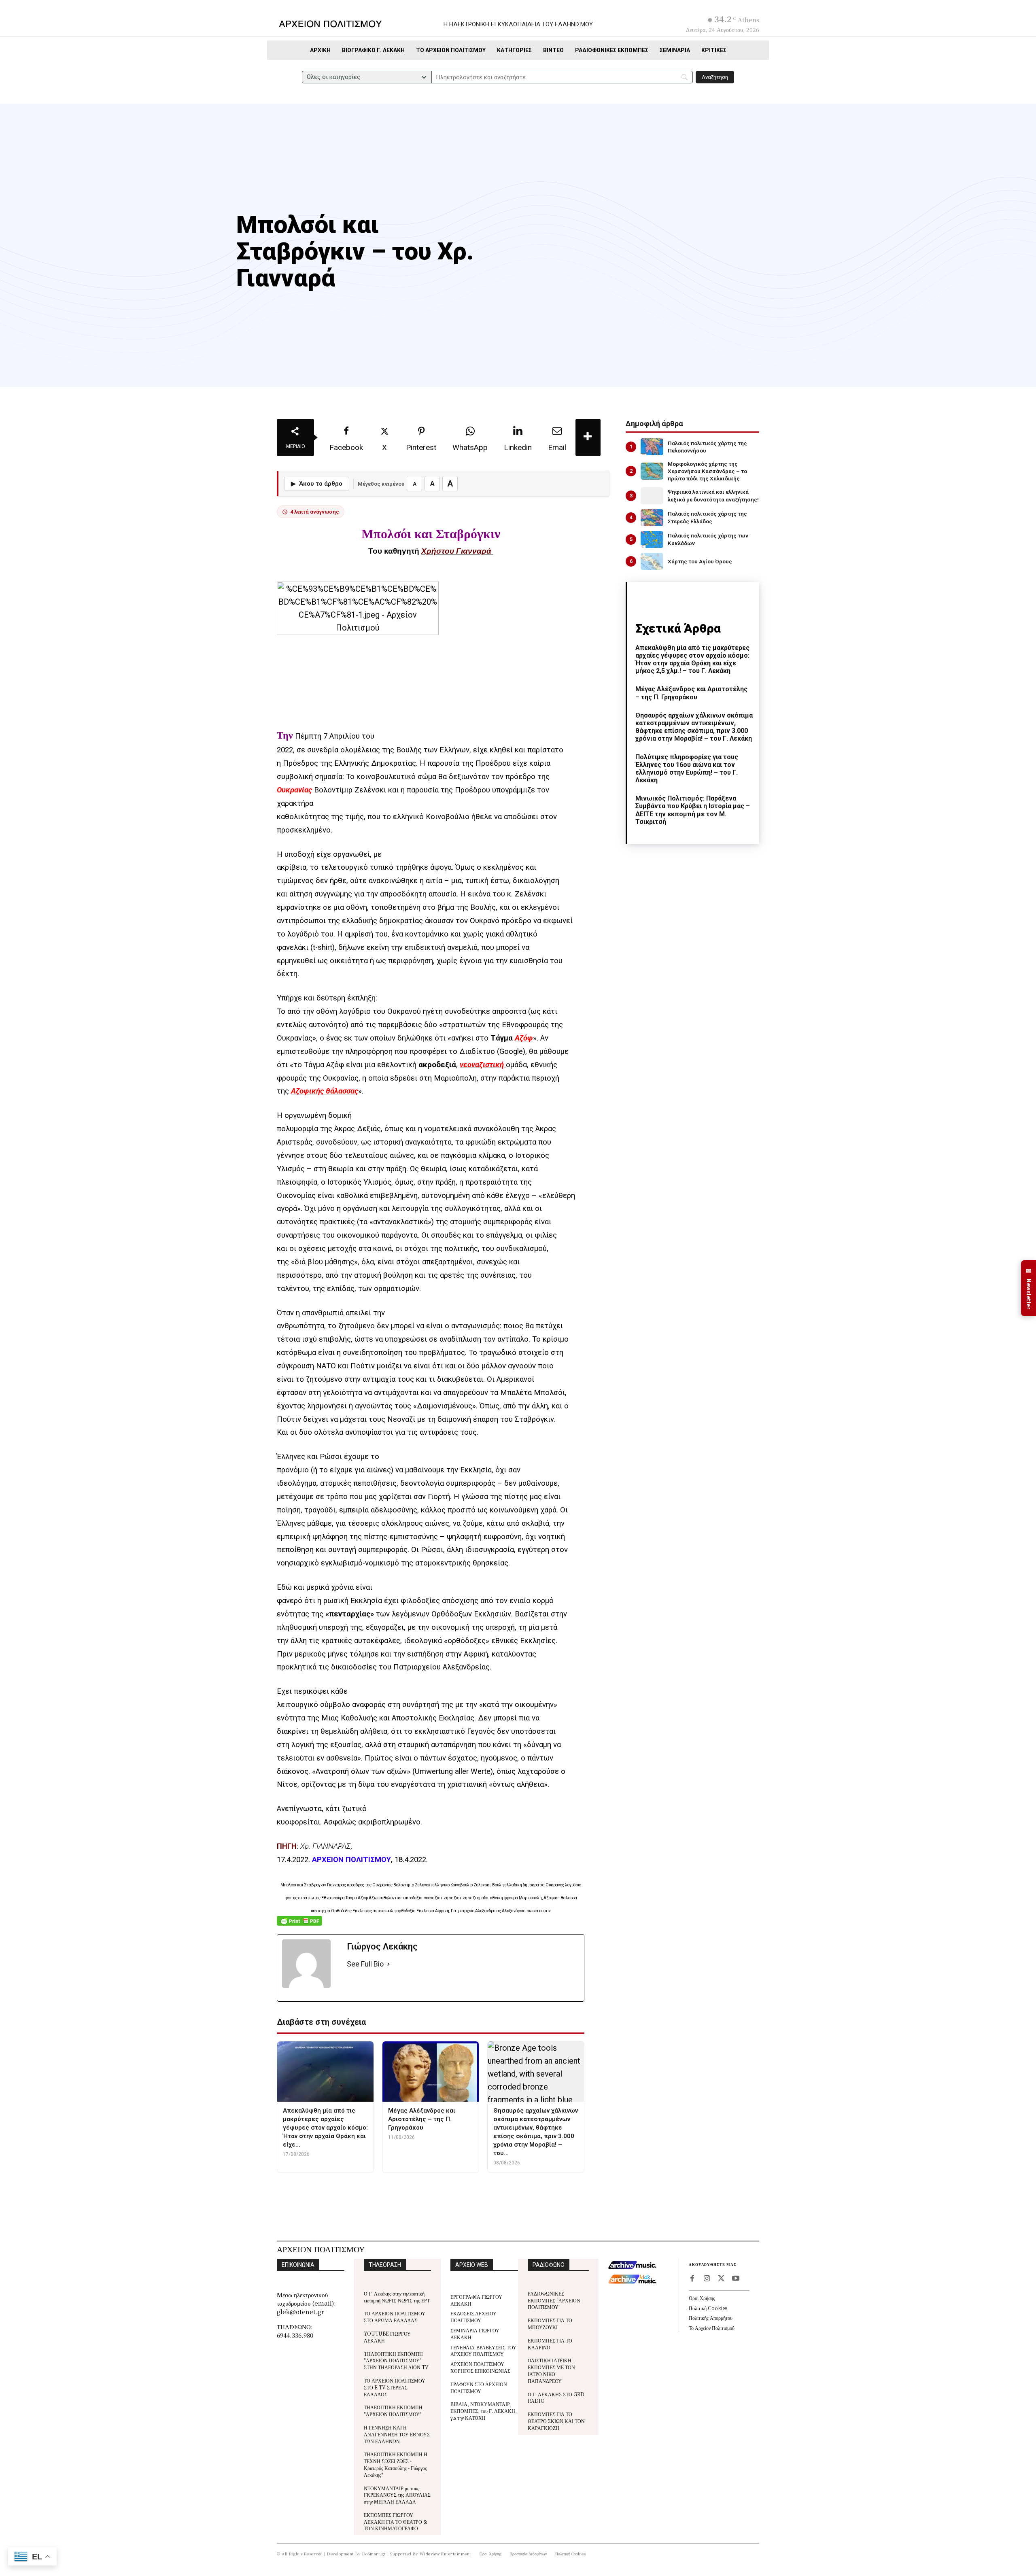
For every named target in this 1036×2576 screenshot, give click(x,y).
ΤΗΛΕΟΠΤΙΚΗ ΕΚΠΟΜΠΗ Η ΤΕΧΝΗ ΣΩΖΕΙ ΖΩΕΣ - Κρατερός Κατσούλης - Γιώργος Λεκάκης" (396, 2464)
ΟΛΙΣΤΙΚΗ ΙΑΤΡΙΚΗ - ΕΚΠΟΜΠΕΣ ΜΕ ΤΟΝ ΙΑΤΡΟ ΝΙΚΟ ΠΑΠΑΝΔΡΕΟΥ (551, 2370)
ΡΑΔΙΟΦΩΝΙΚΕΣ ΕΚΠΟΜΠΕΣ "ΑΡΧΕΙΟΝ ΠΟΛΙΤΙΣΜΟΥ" (554, 2300)
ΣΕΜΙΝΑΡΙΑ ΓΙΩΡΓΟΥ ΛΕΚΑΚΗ (475, 2334)
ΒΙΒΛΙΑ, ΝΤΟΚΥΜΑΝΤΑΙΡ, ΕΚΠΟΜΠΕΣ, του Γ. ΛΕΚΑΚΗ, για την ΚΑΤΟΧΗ (484, 2411)
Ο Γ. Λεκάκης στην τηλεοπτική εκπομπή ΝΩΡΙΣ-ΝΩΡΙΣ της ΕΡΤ (397, 2297)
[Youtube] (736, 2279)
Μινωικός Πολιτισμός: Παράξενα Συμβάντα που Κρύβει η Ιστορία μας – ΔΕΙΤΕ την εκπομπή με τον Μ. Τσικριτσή (693, 810)
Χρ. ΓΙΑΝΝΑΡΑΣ (325, 1846)
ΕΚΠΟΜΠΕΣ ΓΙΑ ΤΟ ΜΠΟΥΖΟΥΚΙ (550, 2323)
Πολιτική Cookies (708, 2308)
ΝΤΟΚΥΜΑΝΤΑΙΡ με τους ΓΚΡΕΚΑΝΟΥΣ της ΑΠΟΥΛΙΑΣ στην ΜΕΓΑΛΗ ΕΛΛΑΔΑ (397, 2495)
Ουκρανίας (294, 790)
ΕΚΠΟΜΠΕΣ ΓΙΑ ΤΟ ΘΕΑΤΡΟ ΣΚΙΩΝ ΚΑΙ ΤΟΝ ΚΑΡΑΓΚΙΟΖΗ (556, 2421)
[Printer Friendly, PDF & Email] (299, 1925)
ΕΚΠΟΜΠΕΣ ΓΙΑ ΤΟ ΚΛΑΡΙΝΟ (550, 2344)
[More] (588, 437)
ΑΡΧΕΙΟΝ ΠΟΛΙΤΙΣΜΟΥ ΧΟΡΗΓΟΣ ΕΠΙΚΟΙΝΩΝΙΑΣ (480, 2367)
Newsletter (1029, 1288)
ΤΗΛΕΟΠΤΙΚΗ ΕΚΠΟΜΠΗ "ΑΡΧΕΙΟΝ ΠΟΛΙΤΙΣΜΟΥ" (393, 2410)
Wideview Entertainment (446, 2554)
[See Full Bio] (388, 1964)
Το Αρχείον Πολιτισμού (712, 2328)
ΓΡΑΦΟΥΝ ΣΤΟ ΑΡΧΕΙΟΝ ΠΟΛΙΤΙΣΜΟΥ (479, 2387)
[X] (721, 2279)
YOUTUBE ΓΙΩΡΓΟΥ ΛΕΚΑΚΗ (387, 2337)
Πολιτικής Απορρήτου (711, 2318)
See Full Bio (365, 1964)
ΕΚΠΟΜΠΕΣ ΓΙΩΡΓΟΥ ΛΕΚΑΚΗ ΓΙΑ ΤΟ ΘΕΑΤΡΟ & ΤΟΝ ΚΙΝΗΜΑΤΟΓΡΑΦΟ (396, 2522)
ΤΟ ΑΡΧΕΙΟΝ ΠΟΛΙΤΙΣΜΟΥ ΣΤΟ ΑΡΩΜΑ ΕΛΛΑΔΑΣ (395, 2317)
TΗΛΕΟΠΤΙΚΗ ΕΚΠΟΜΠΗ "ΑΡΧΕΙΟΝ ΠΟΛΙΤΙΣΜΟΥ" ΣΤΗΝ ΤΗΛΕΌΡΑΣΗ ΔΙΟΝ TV (396, 2360)
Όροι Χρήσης (702, 2298)
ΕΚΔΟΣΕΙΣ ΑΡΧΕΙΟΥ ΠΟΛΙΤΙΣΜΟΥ (473, 2317)
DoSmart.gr (374, 2554)
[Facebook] (692, 2279)
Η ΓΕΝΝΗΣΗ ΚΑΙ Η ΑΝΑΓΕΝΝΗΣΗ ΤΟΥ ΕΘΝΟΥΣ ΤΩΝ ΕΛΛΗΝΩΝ (397, 2434)
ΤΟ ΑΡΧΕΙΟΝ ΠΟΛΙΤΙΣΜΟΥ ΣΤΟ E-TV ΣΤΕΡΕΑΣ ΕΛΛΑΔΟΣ (395, 2387)
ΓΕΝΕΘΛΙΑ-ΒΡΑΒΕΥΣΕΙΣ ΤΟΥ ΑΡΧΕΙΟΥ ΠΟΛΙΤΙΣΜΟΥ (483, 2351)
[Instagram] (707, 2279)
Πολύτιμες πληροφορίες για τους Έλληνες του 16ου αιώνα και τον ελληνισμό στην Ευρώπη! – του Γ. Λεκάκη (687, 769)
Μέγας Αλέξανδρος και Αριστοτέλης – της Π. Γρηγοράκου (691, 693)
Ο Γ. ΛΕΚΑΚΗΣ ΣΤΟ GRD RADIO (556, 2398)
